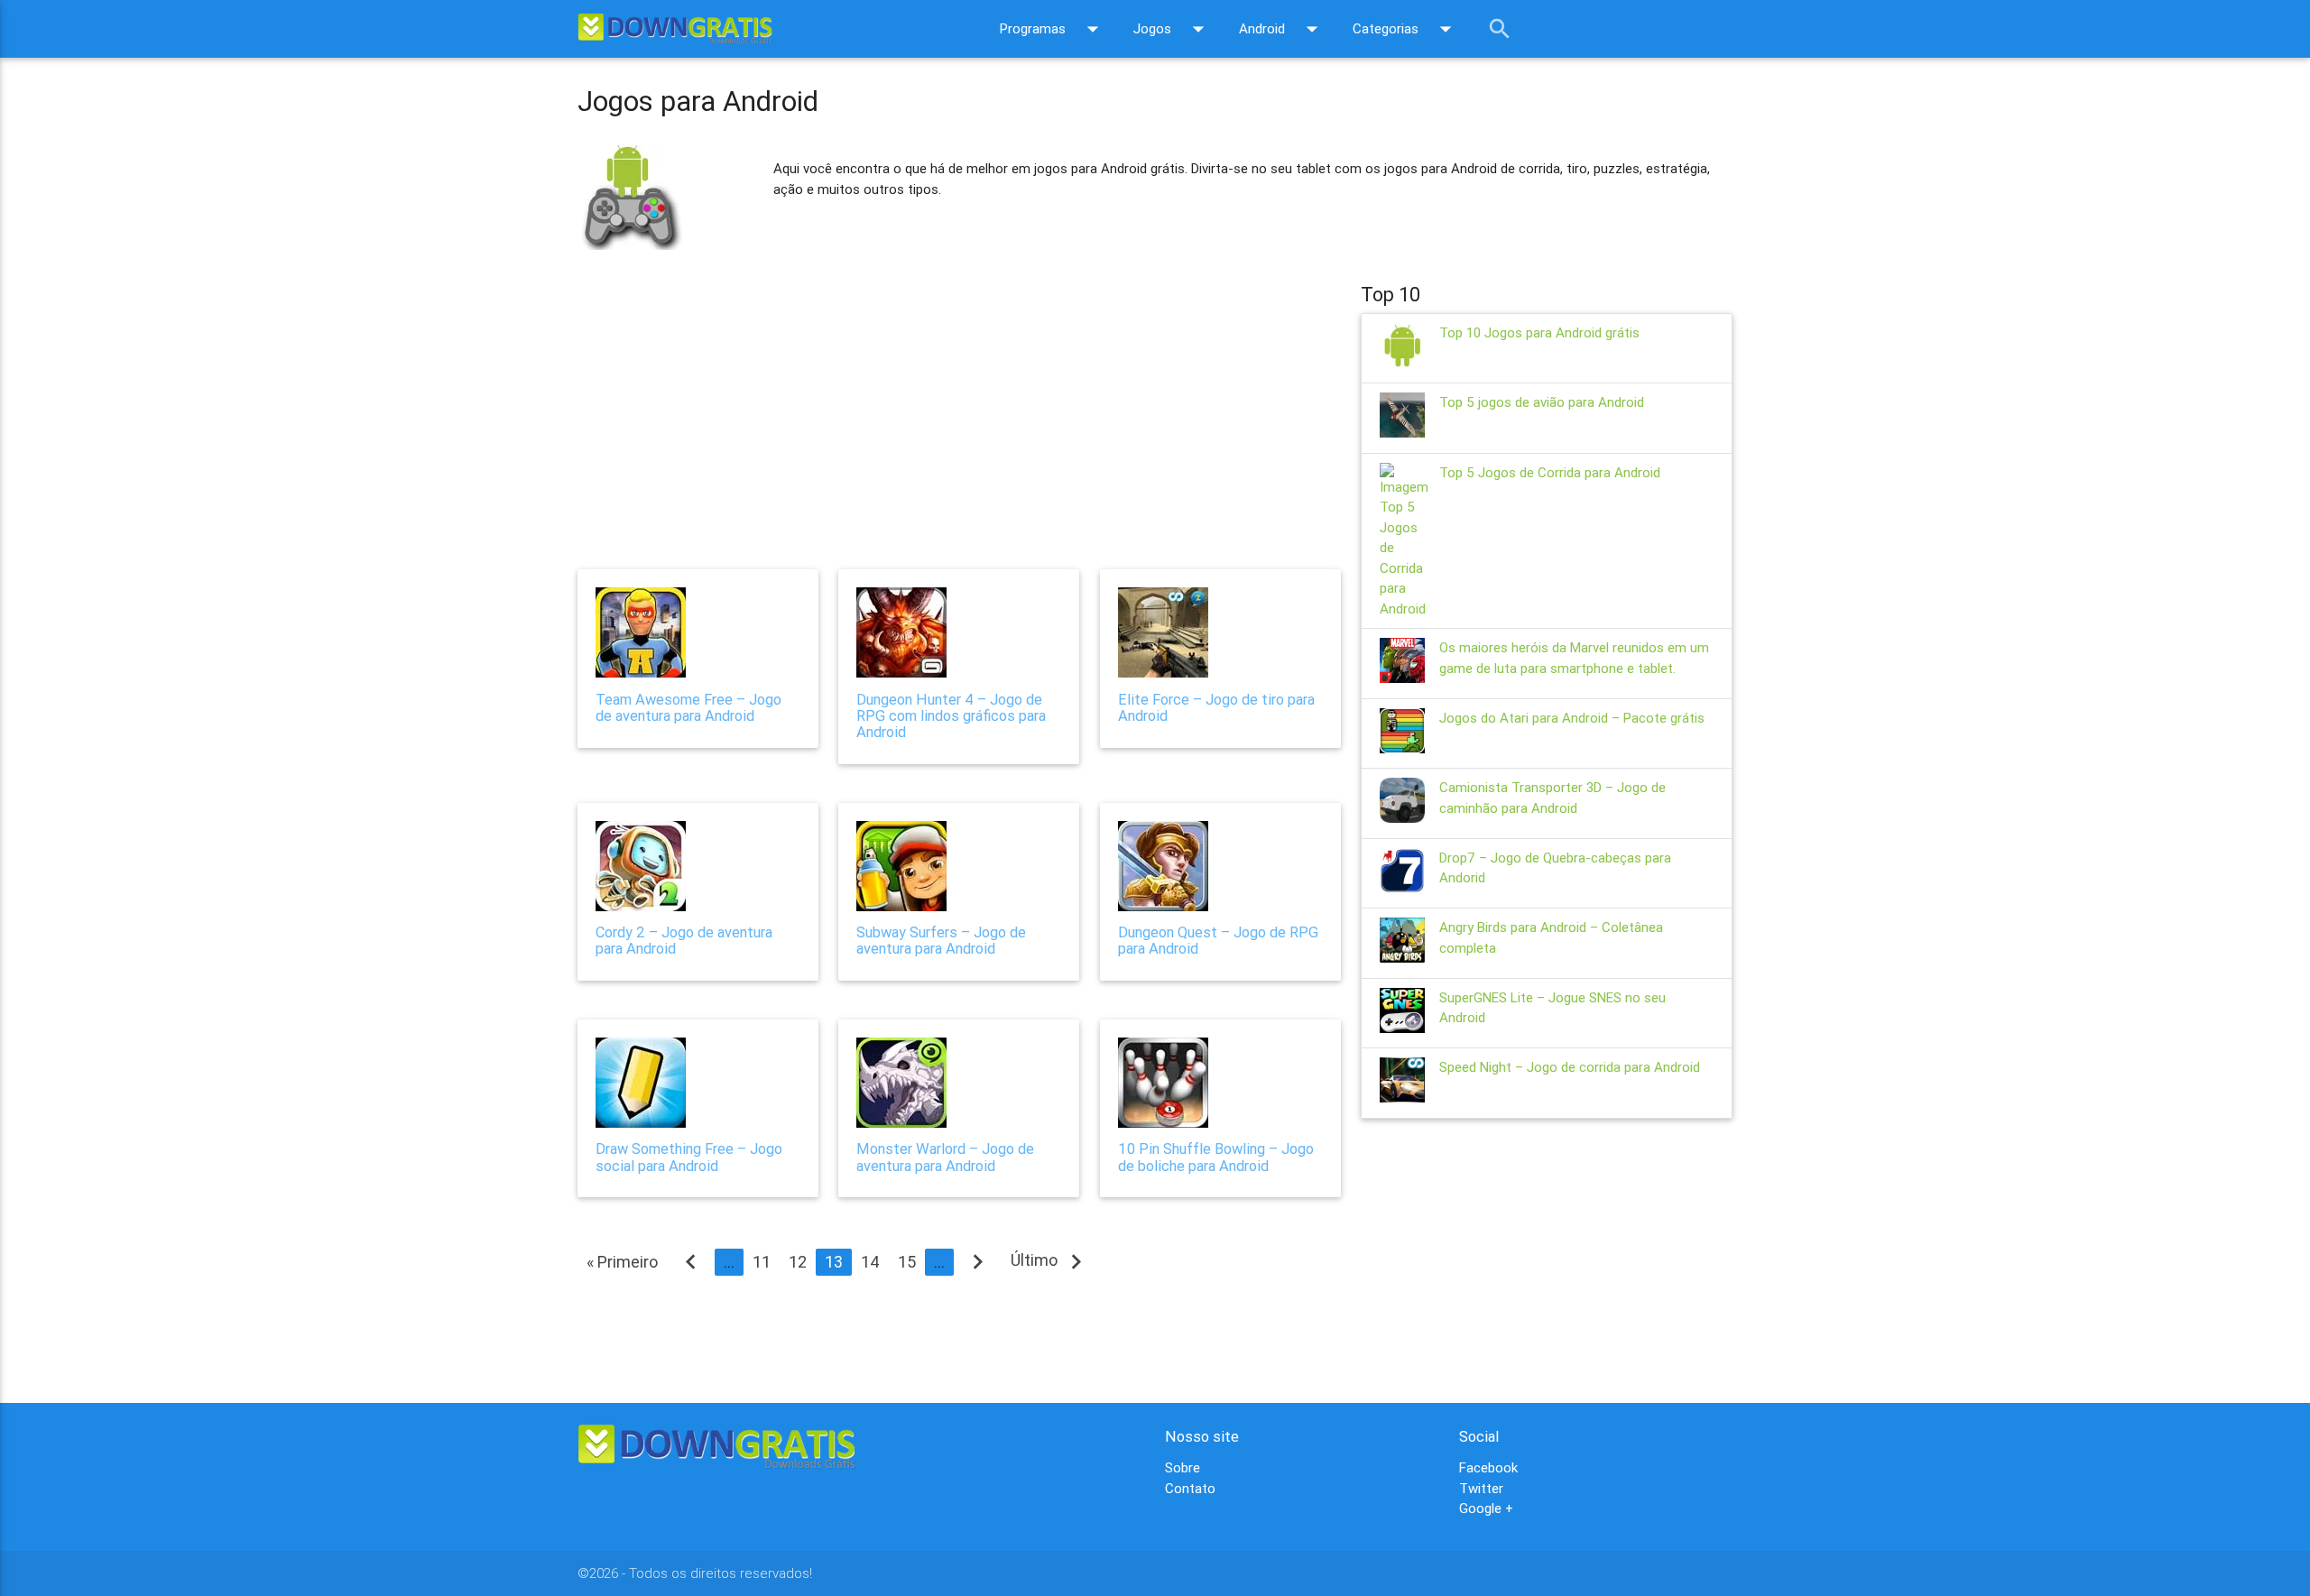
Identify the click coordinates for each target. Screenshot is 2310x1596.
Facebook (1488, 1467)
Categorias (1406, 29)
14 (870, 1262)
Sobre (1183, 1467)
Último (1051, 1261)
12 (798, 1262)
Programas (1053, 29)
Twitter (1481, 1488)
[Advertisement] (959, 401)
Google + (1486, 1508)
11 (762, 1262)
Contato (1190, 1488)
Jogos (1173, 29)
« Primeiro (622, 1262)
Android (1282, 29)
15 (907, 1262)
